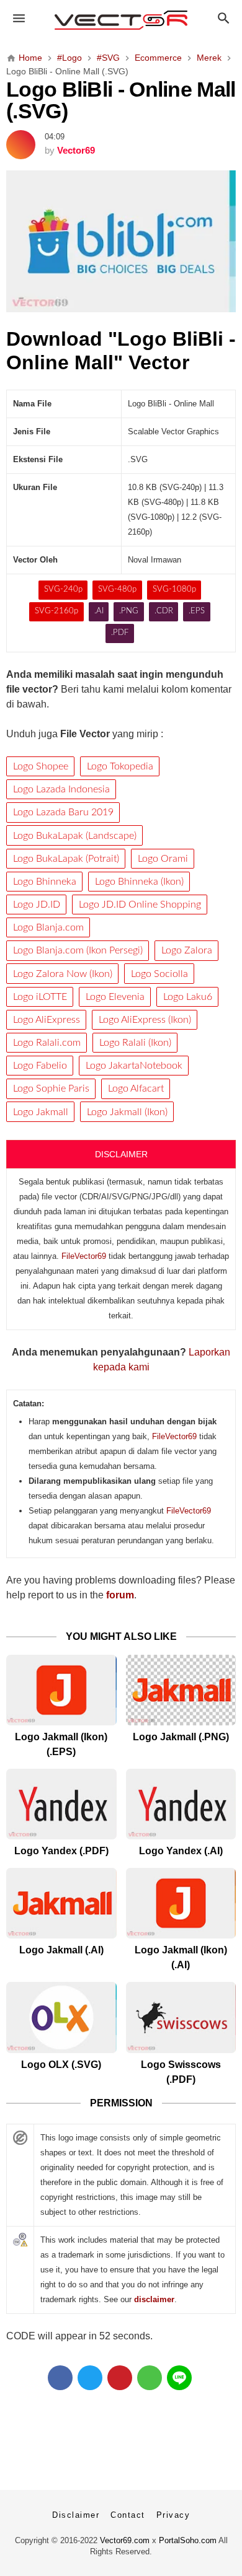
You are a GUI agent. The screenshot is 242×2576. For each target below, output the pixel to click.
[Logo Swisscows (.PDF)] (181, 2017)
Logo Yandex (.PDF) (61, 1851)
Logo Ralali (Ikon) (135, 1043)
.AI (99, 611)
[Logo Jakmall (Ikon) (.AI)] (181, 1903)
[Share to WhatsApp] (150, 2378)
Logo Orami (163, 859)
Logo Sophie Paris (51, 1089)
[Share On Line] (179, 2378)
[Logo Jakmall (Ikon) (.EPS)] (61, 1690)
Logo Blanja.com (48, 927)
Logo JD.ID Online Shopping (140, 905)
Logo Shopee (41, 766)
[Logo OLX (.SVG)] (61, 2017)
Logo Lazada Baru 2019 (63, 812)
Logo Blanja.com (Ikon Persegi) (78, 950)
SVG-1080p (174, 589)
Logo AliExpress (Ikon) (145, 1020)
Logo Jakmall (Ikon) (127, 1112)
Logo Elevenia (115, 997)
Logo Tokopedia (120, 766)
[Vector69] (121, 20)
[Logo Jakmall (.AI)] (61, 1903)
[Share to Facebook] (60, 2378)
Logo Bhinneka (45, 882)
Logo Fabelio (40, 1066)
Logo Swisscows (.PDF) (181, 2072)
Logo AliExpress (47, 1020)
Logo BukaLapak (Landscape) (75, 836)
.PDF (120, 633)
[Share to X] (90, 2378)
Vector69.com (125, 2540)
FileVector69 (84, 1256)
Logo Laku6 (188, 997)
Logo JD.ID (37, 905)
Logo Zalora (187, 950)
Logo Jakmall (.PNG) (181, 1737)
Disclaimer (76, 2515)
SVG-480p (117, 589)
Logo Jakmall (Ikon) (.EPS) (61, 1744)
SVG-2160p (56, 611)
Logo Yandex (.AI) (181, 1851)
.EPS (197, 611)
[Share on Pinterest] (120, 2378)
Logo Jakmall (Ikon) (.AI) (181, 1957)
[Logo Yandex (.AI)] (181, 1804)
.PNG (129, 611)
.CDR (164, 611)
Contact (128, 2515)
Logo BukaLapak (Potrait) (66, 859)
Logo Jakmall (41, 1112)
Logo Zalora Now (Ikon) (63, 974)
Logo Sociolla (159, 974)
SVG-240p (63, 589)
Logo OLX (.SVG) (61, 2065)
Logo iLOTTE (40, 997)
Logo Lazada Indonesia (61, 789)
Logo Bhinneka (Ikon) (139, 882)
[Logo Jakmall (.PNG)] (181, 1690)
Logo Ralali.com (47, 1043)
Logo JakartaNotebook (134, 1066)
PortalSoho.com (188, 2540)
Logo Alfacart (136, 1089)
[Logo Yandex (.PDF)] (61, 1804)
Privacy (173, 2515)
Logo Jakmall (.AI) (61, 1950)
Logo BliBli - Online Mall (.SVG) (121, 101)
